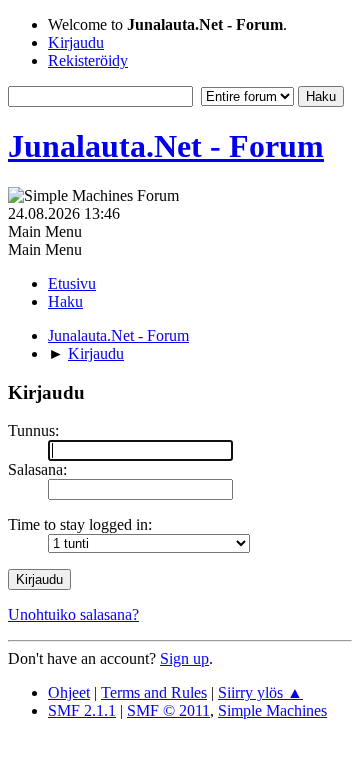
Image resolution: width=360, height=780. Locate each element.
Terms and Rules (154, 692)
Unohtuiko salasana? (73, 614)
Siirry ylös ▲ (260, 692)
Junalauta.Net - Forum (166, 146)
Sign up (184, 658)
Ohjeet (69, 692)
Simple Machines (272, 710)
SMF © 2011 (168, 710)
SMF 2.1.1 (82, 710)
